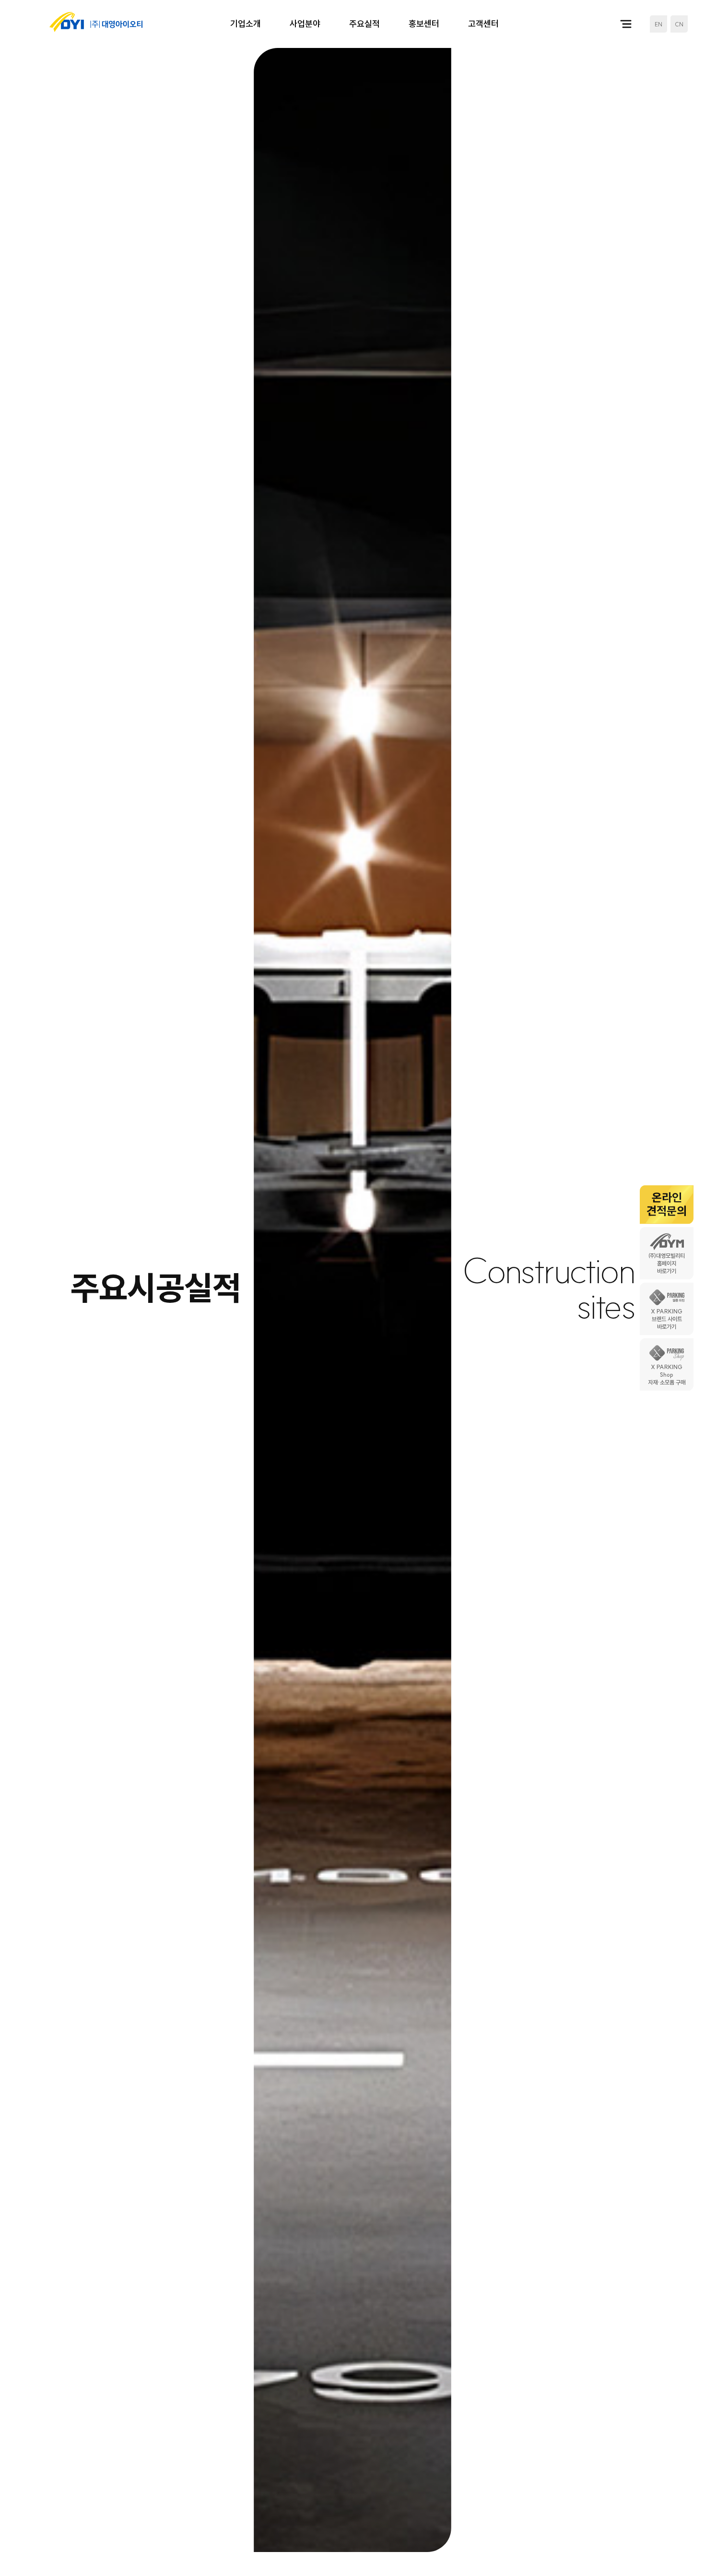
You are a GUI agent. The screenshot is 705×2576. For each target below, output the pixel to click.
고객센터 (483, 24)
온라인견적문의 (667, 1204)
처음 (522, 2548)
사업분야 (305, 24)
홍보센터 (424, 24)
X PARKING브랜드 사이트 (667, 1319)
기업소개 (246, 24)
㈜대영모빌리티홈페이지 (667, 1264)
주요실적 (364, 24)
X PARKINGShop (667, 1375)
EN (658, 24)
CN (679, 24)
